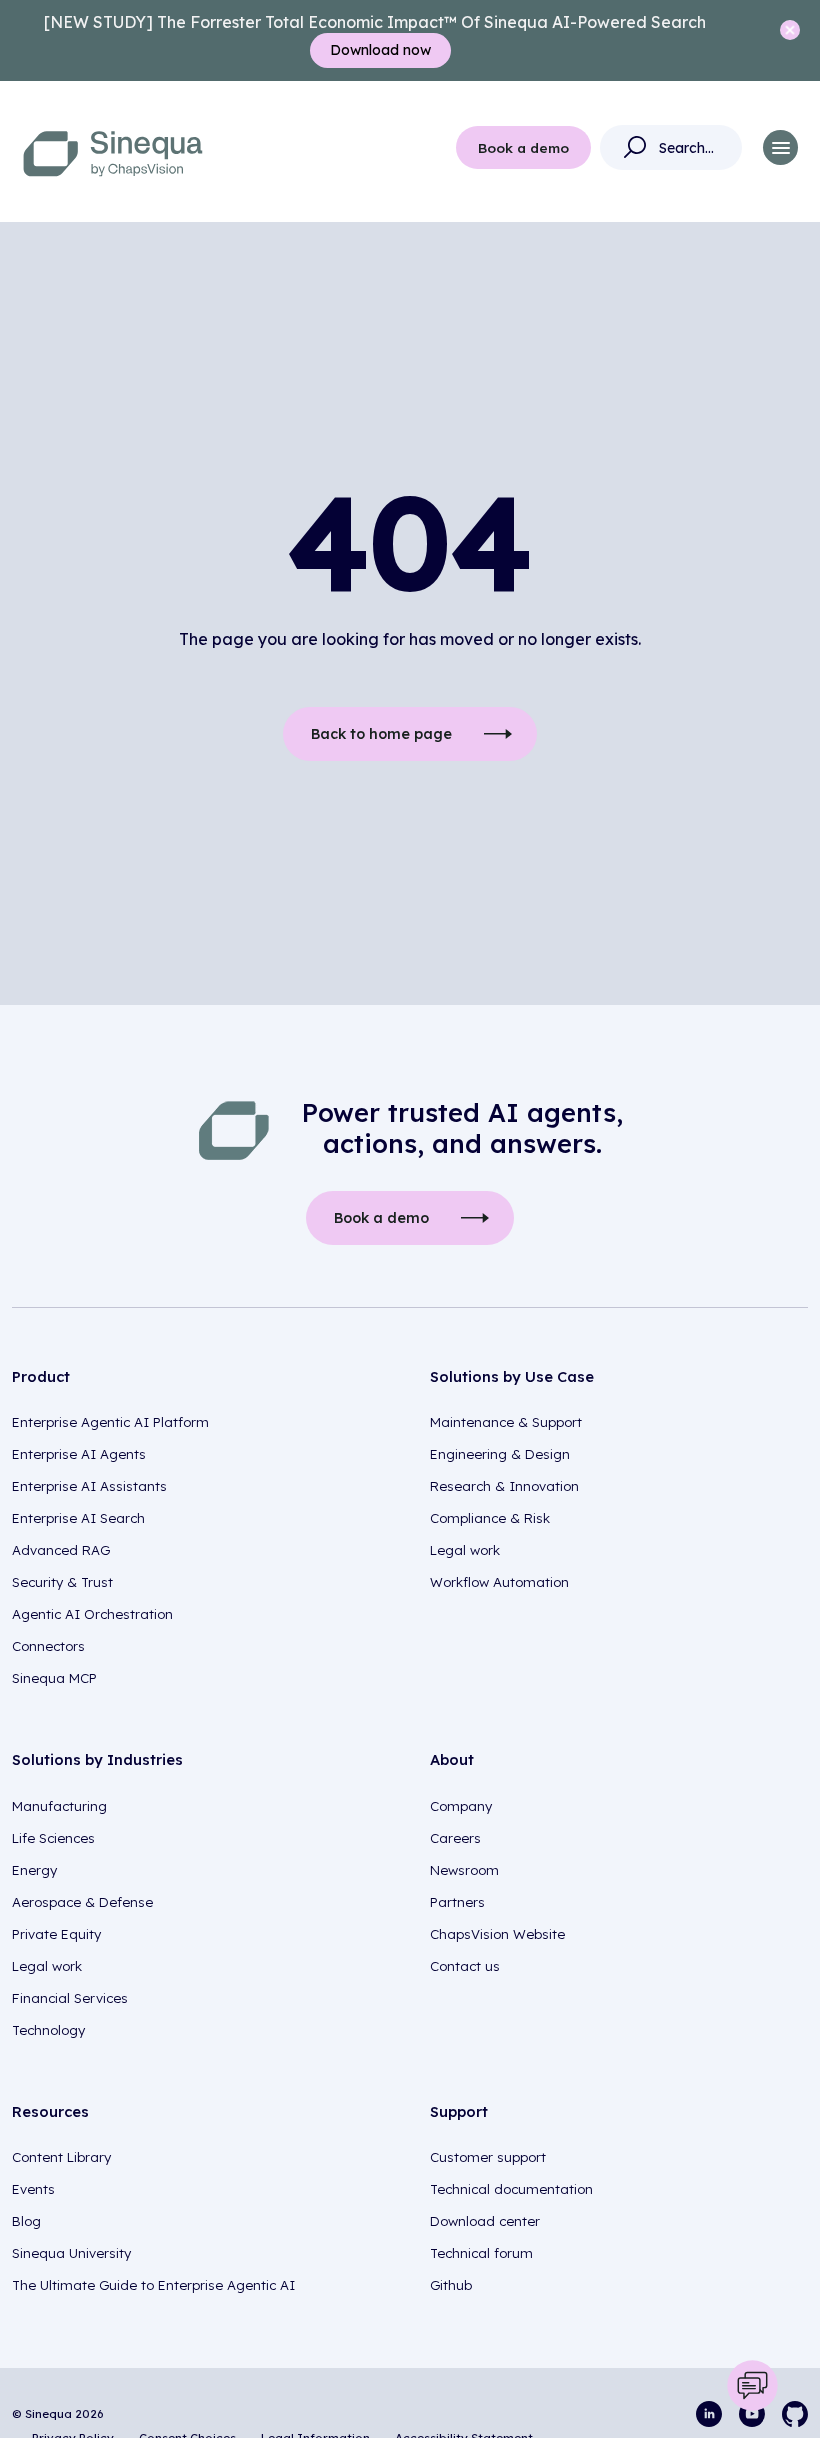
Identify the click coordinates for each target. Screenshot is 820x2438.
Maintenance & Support (506, 1422)
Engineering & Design (500, 1454)
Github (451, 2285)
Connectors (48, 1646)
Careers (455, 1838)
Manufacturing (59, 1806)
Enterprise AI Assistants (89, 1486)
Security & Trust (62, 1582)
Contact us (465, 1966)
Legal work (465, 1550)
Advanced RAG (61, 1550)
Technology (48, 2030)
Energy (34, 1870)
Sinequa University (71, 2253)
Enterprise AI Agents (79, 1454)
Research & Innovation (504, 1486)
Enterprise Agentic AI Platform (110, 1422)
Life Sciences (53, 1838)
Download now (380, 50)
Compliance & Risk (490, 1518)
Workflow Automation (499, 1582)
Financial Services (70, 1998)
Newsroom (464, 1870)
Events (33, 2189)
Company (461, 1806)
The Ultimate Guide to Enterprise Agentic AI (153, 2285)
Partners (457, 1902)
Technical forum (481, 2253)
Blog (26, 2221)
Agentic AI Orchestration (92, 1614)
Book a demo (523, 147)
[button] (780, 147)
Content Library (61, 2157)
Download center (485, 2221)
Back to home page (381, 734)
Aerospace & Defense (82, 1902)
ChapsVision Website (497, 1934)
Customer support (488, 2157)
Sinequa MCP (54, 1678)
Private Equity (56, 1934)
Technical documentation (511, 2189)
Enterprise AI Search (78, 1518)
